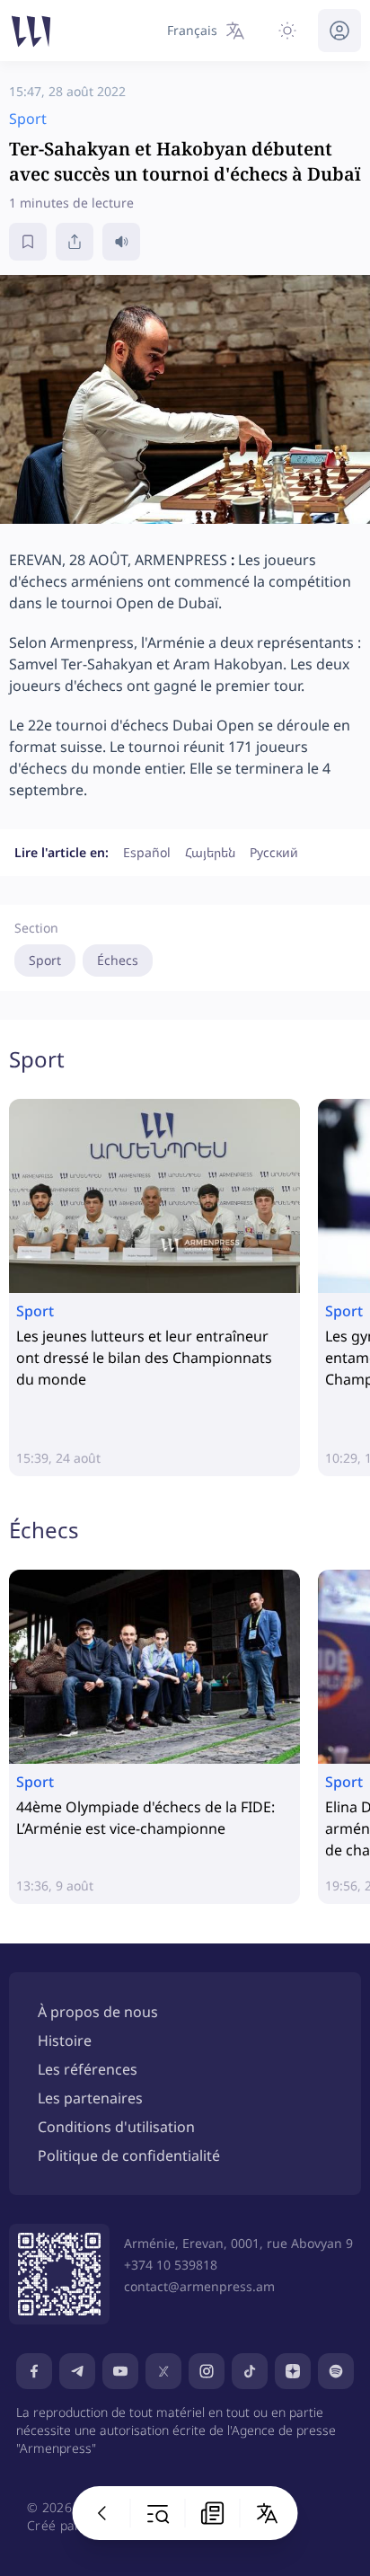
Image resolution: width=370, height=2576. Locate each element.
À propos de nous (98, 2012)
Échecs (118, 960)
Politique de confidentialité (129, 2156)
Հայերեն (210, 852)
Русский (274, 852)
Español (147, 852)
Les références (88, 2069)
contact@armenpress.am (199, 2286)
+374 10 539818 (171, 2265)
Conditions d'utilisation (116, 2127)
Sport (45, 960)
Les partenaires (90, 2098)
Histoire (65, 2040)
